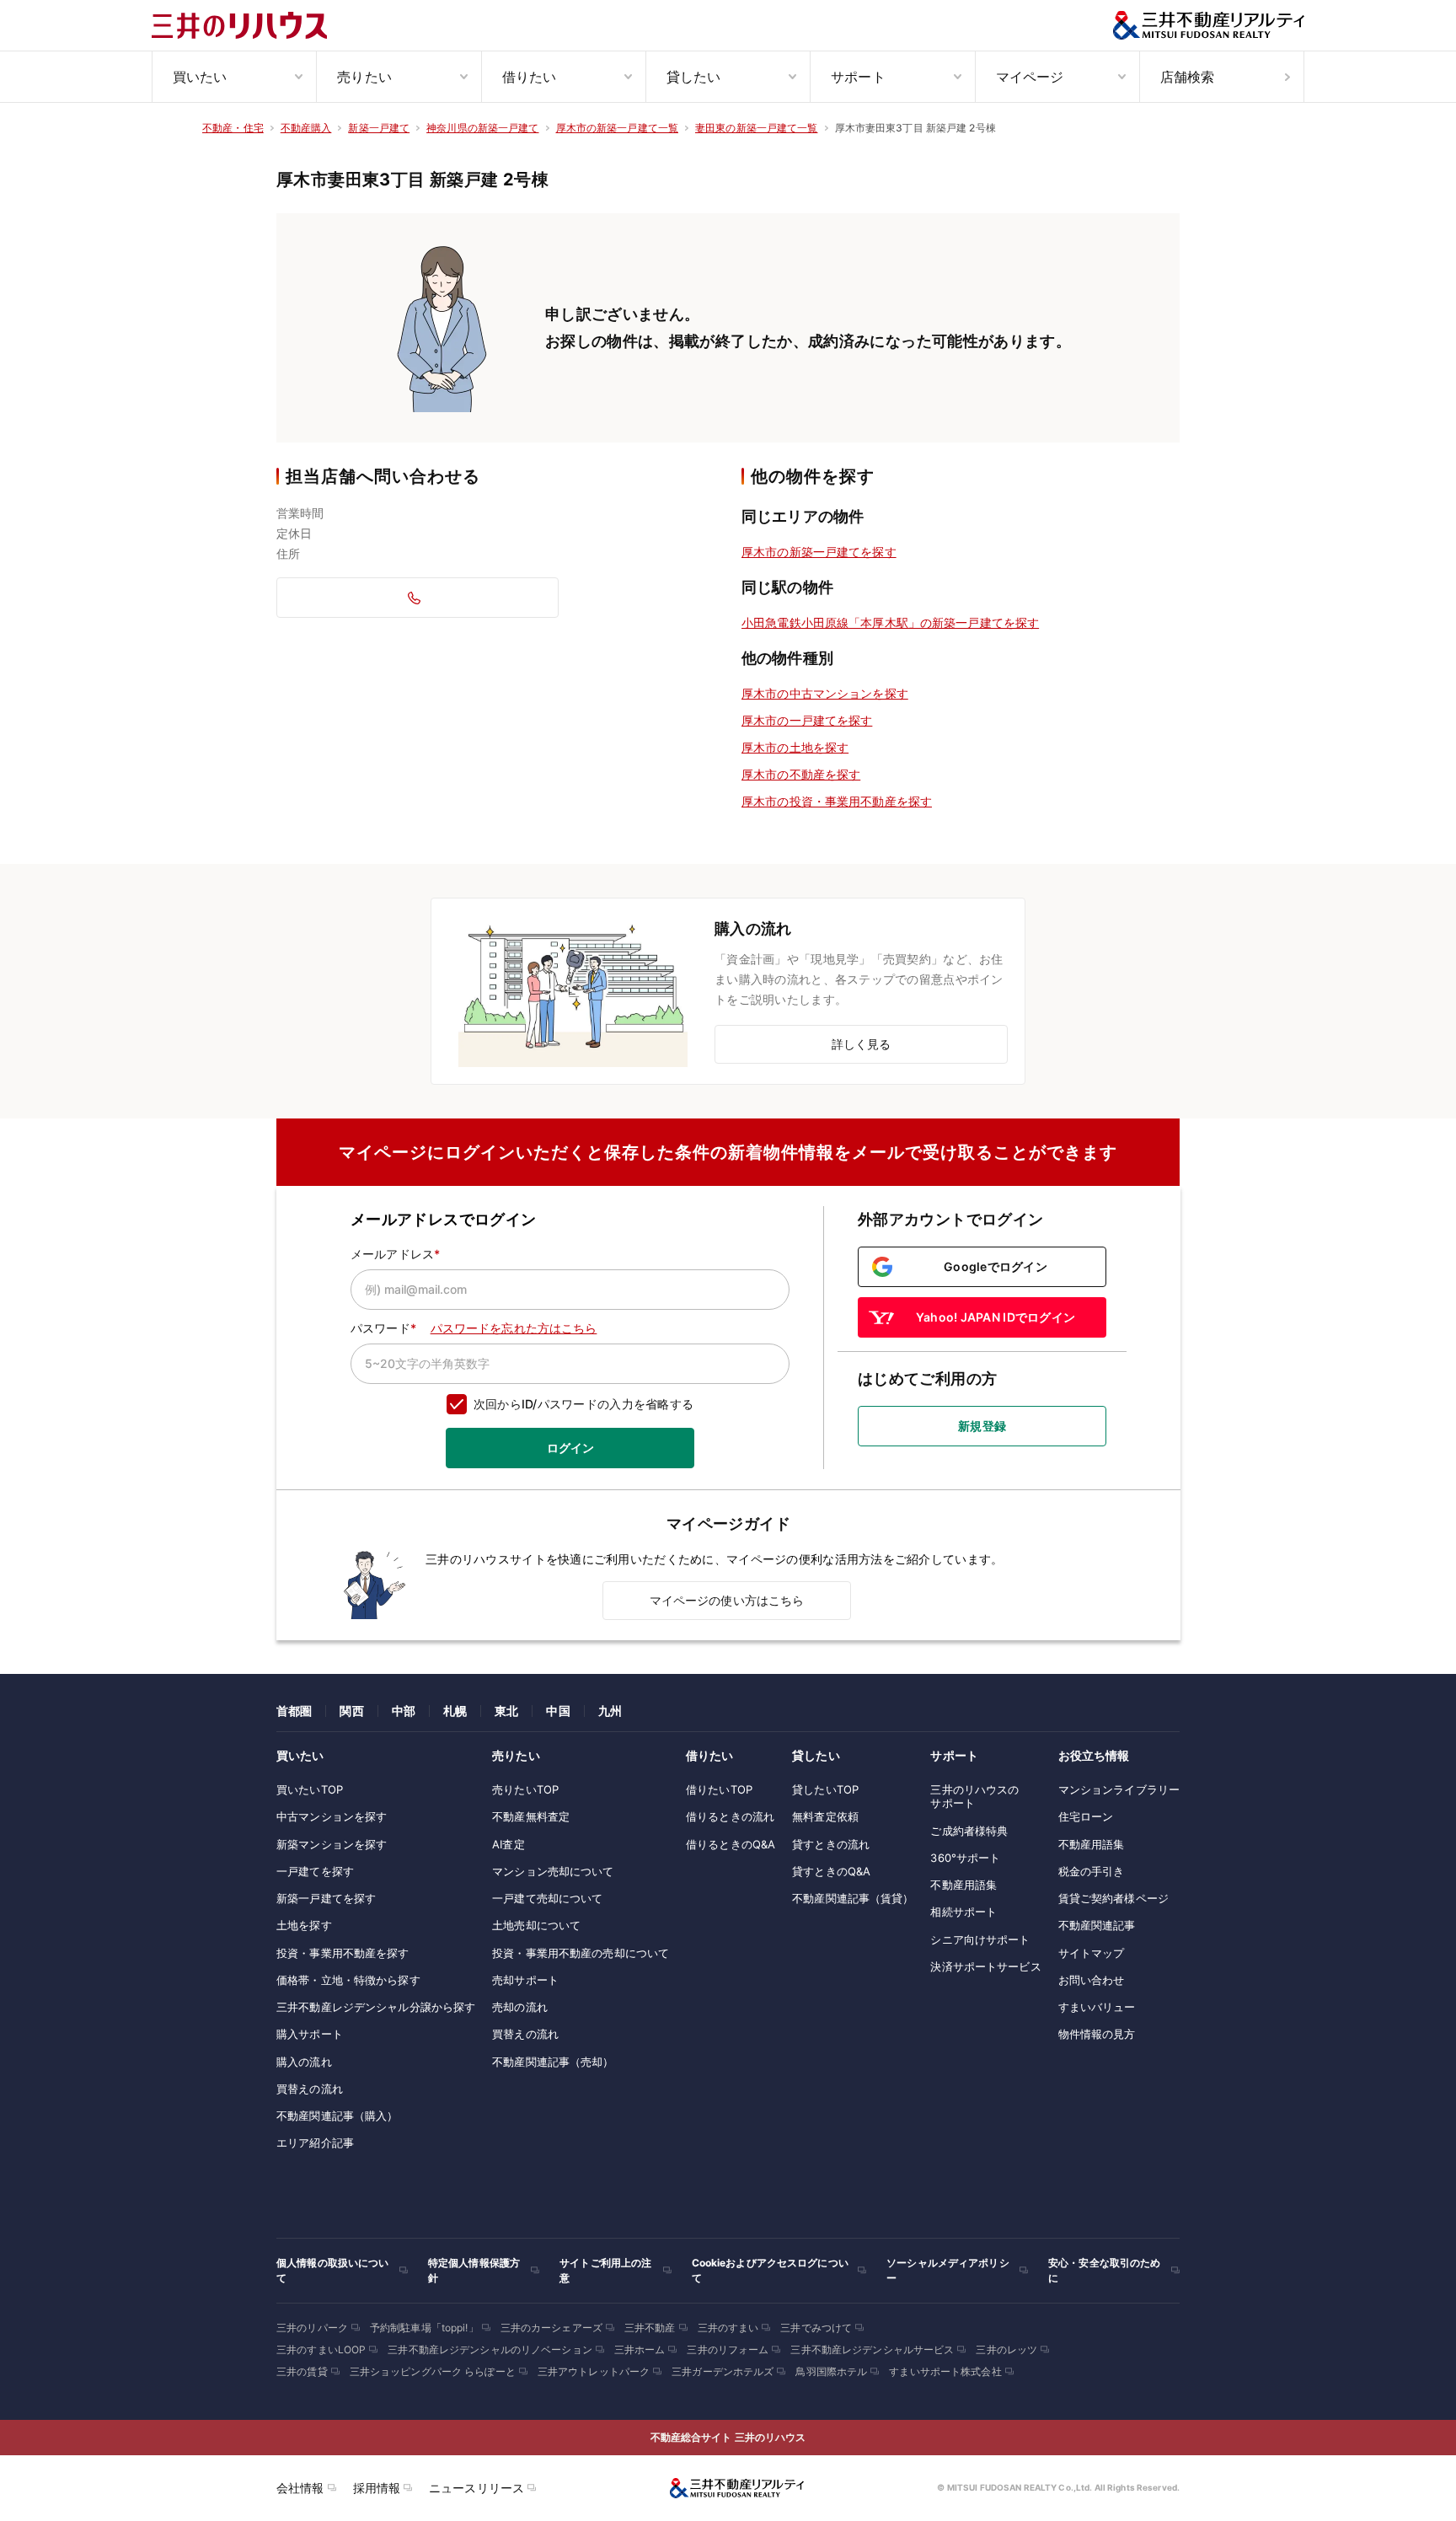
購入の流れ (304, 2062)
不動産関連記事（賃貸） (853, 1898)
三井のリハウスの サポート (974, 1796)
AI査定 (509, 1844)
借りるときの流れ (730, 1816)
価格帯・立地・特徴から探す (348, 1980)
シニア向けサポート (980, 1939)
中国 (558, 1711)
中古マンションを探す (332, 1816)
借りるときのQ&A (731, 1844)
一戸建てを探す (315, 1871)
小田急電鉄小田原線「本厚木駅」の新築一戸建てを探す (890, 622)
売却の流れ (520, 2007)
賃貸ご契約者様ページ (1113, 1898)
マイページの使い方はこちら (727, 1600)
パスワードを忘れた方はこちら (514, 1328)
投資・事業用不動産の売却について (581, 1953)
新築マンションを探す (332, 1844)
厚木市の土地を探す (795, 747)
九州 (610, 1711)
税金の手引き (1092, 1871)
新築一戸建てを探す (326, 1898)
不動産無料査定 (531, 1816)
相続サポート (964, 1912)
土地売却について (536, 1925)
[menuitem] (234, 77)
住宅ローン (1086, 1816)
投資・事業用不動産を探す (343, 1953)
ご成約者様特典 (969, 1831)
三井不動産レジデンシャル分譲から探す (376, 2007)
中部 (404, 1711)
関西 (351, 1711)
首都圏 (294, 1711)
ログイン (570, 1448)
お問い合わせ (1092, 1980)
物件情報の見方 (1097, 2034)
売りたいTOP (525, 1789)
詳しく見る (862, 1044)
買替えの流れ (310, 2089)
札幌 (455, 1711)
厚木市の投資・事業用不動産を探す (837, 801)
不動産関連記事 (1097, 1925)
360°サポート (965, 1858)
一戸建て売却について (547, 1898)
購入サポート (310, 2034)
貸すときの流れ (831, 1844)
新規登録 (982, 1426)
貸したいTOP (825, 1789)
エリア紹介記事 (315, 2143)
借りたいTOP (719, 1789)
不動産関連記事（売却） (553, 2062)
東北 (506, 1711)
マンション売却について (553, 1871)
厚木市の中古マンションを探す (825, 693)
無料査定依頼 (825, 1816)
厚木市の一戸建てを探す (807, 720)
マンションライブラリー (1119, 1789)
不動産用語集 (964, 1885)
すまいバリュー (1097, 2007)
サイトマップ (1092, 1953)
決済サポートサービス (985, 1966)
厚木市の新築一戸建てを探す (819, 552)
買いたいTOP (310, 1789)
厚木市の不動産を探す (801, 774)
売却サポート (525, 1980)
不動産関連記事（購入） (337, 2116)
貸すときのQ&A (831, 1871)
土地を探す (304, 1925)
